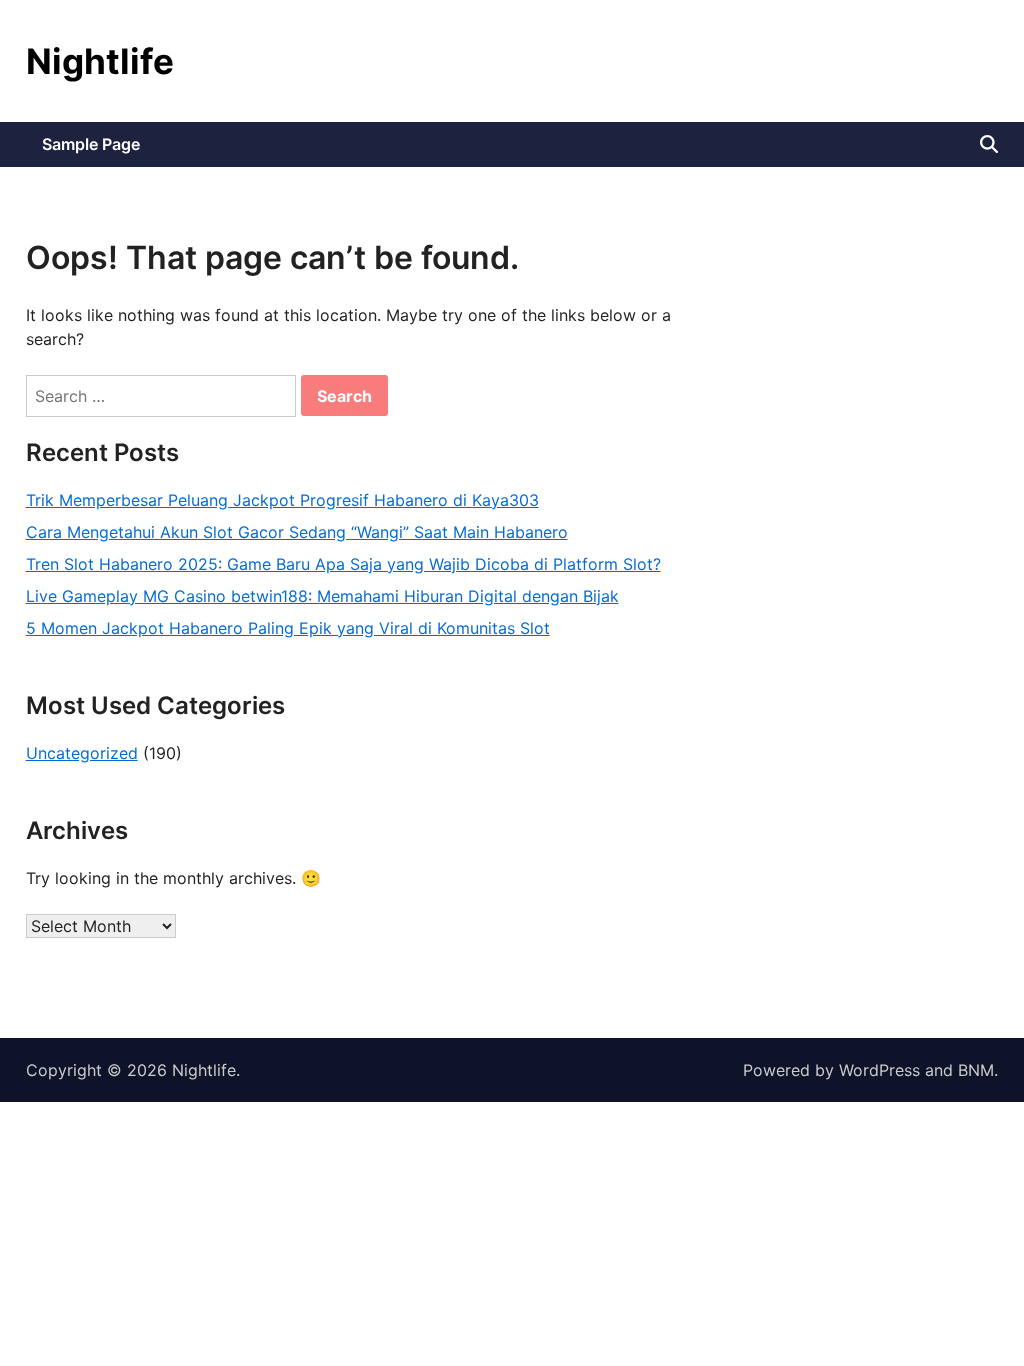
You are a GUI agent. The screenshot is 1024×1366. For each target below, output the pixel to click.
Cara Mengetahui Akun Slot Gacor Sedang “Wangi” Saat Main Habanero (297, 532)
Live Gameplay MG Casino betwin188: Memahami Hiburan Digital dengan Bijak (322, 596)
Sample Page (91, 144)
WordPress (879, 1070)
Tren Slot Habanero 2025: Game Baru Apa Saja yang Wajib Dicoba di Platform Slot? (343, 564)
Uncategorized (82, 753)
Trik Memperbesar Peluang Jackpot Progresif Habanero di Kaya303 (282, 500)
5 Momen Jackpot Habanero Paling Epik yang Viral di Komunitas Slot (288, 628)
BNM (976, 1070)
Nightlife (100, 61)
